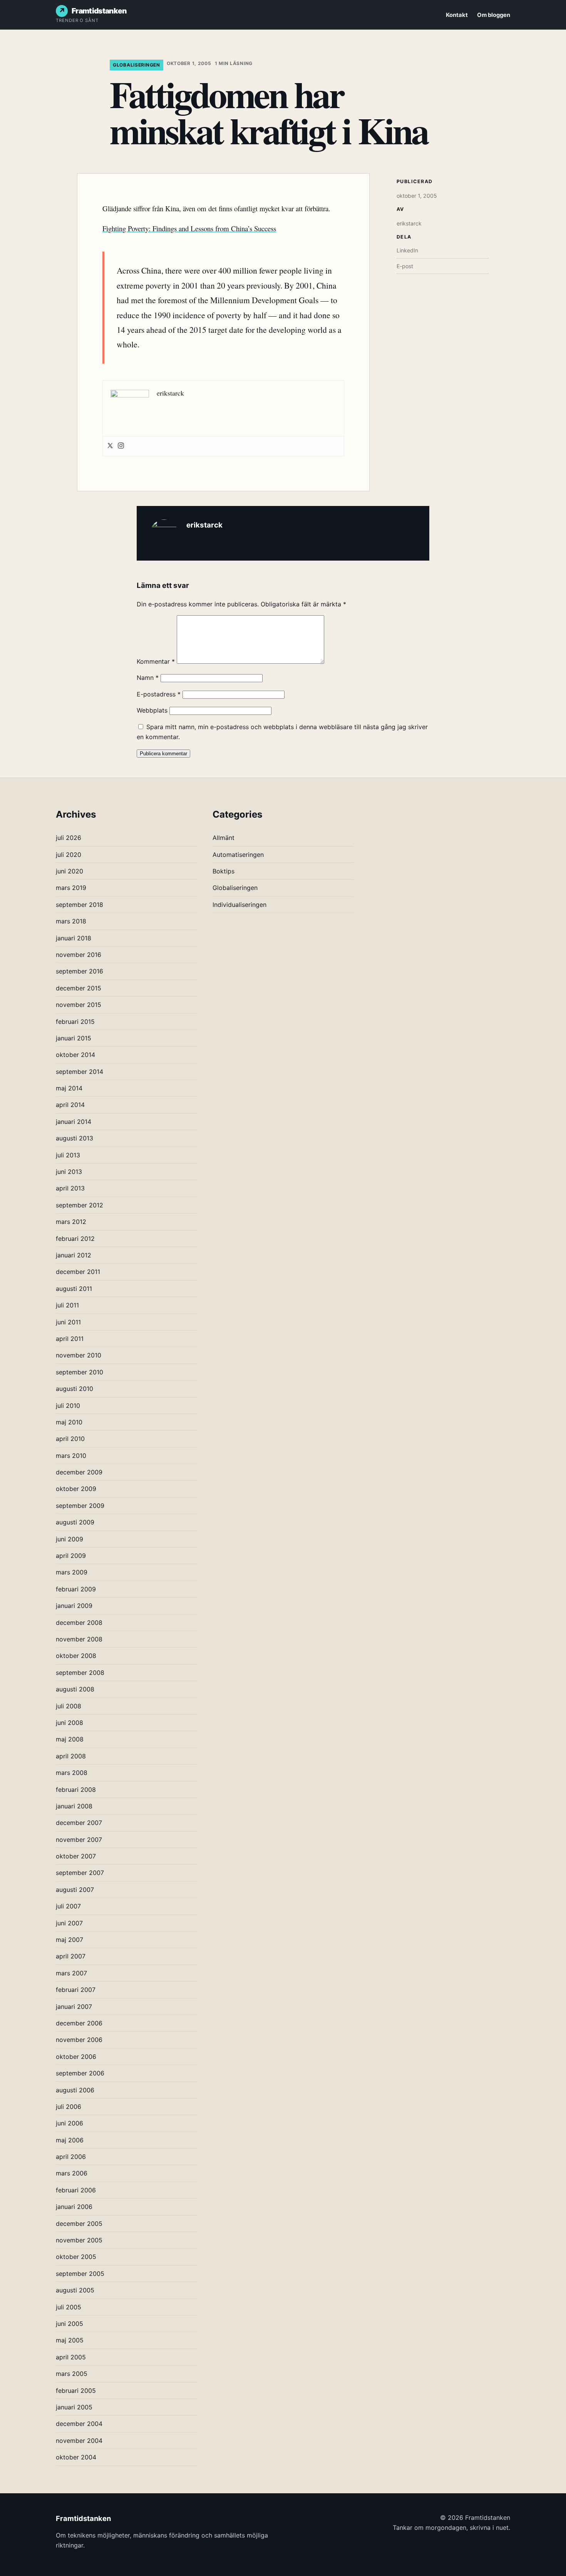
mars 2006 (72, 2173)
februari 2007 (76, 1990)
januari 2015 (74, 1038)
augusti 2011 (74, 1289)
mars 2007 (71, 1973)
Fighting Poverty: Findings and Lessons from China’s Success (189, 228)
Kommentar (156, 661)
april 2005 (71, 2357)
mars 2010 (71, 1456)
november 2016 (79, 955)
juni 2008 (69, 1723)
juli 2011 (67, 1305)
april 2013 (70, 1188)
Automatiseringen (238, 855)
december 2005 (79, 2224)
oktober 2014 (75, 1055)
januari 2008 (74, 1806)
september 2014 (80, 1072)
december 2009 (79, 1472)
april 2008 (71, 1756)
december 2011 (78, 1272)
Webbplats (152, 710)
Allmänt (224, 838)
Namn (148, 678)
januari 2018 (74, 938)
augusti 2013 (75, 1138)
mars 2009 (72, 1572)
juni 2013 (69, 1172)
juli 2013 (68, 1155)
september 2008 (80, 1673)
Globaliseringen (136, 65)
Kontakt (457, 15)
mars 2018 (71, 921)
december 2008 (79, 1623)
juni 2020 (69, 871)
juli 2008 (69, 1706)
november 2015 (79, 1005)
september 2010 (80, 1372)
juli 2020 (69, 855)
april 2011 (70, 1339)
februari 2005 (76, 2391)
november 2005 (79, 2240)
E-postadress (159, 694)
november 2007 (79, 1840)
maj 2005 (70, 2340)
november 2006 (79, 2040)
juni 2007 (69, 1923)
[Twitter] (110, 446)
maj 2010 (69, 1422)
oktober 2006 (76, 2057)
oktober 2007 (76, 1856)
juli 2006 (69, 2107)
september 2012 (80, 1205)
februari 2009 (76, 1589)
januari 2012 (74, 1255)
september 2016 (80, 971)
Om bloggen (494, 15)
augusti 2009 (75, 1522)
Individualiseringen (239, 905)
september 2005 (80, 2274)
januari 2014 (74, 1122)
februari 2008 (76, 1790)
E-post (405, 266)
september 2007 (80, 1873)
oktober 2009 (76, 1489)
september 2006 (80, 2073)
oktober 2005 (76, 2257)
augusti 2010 (75, 1389)
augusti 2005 (75, 2290)
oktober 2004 (76, 2457)
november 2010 (79, 1355)
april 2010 (70, 1439)
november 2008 (79, 1639)
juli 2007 (68, 1906)
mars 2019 (71, 888)
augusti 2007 (75, 1890)
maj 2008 (70, 1739)
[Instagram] (121, 446)
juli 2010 (68, 1406)
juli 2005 (69, 2307)
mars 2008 (72, 1773)
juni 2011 (68, 1322)
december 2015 (79, 988)
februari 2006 (76, 2190)
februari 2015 (75, 1022)
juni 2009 (69, 1539)
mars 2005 (72, 2374)
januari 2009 (74, 1606)
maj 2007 (69, 1940)
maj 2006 (70, 2140)
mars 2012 (71, 1222)
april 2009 (71, 1556)
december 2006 (79, 2023)
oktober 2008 (76, 1656)
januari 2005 (74, 2407)
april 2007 (71, 1956)
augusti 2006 (75, 2090)
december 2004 (79, 2424)
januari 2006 (74, 2207)
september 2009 (80, 1506)
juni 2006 (69, 2123)
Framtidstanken (99, 11)
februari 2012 (75, 1239)
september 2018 (80, 905)
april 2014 (70, 1105)
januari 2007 (74, 2007)
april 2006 (71, 2157)
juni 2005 (69, 2324)
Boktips (224, 871)
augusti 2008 (75, 1689)
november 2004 (79, 2441)
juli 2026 (69, 838)
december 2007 (79, 1823)
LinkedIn (407, 250)
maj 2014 (69, 1088)
